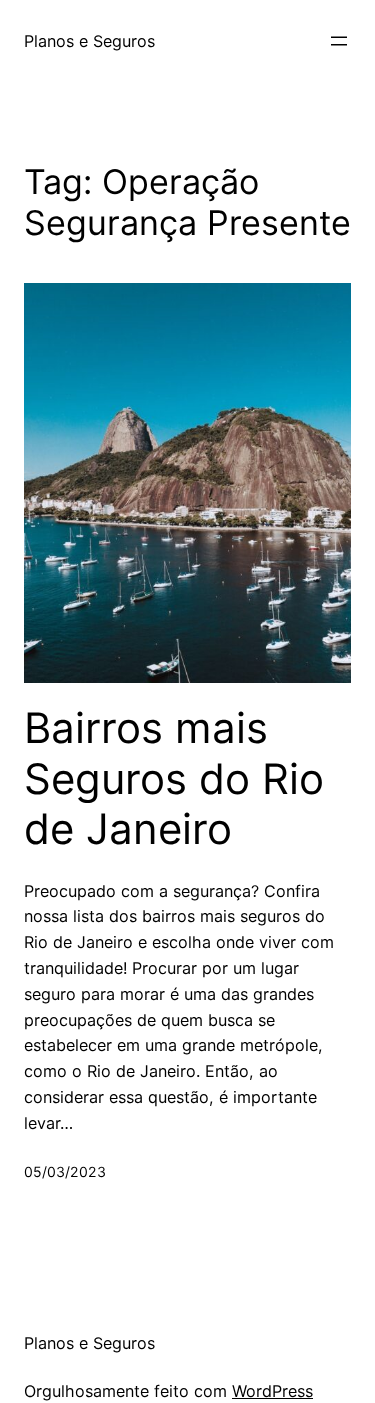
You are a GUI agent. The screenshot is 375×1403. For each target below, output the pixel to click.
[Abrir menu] (339, 41)
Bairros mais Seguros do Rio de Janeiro (174, 778)
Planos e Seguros (89, 41)
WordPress (272, 1391)
